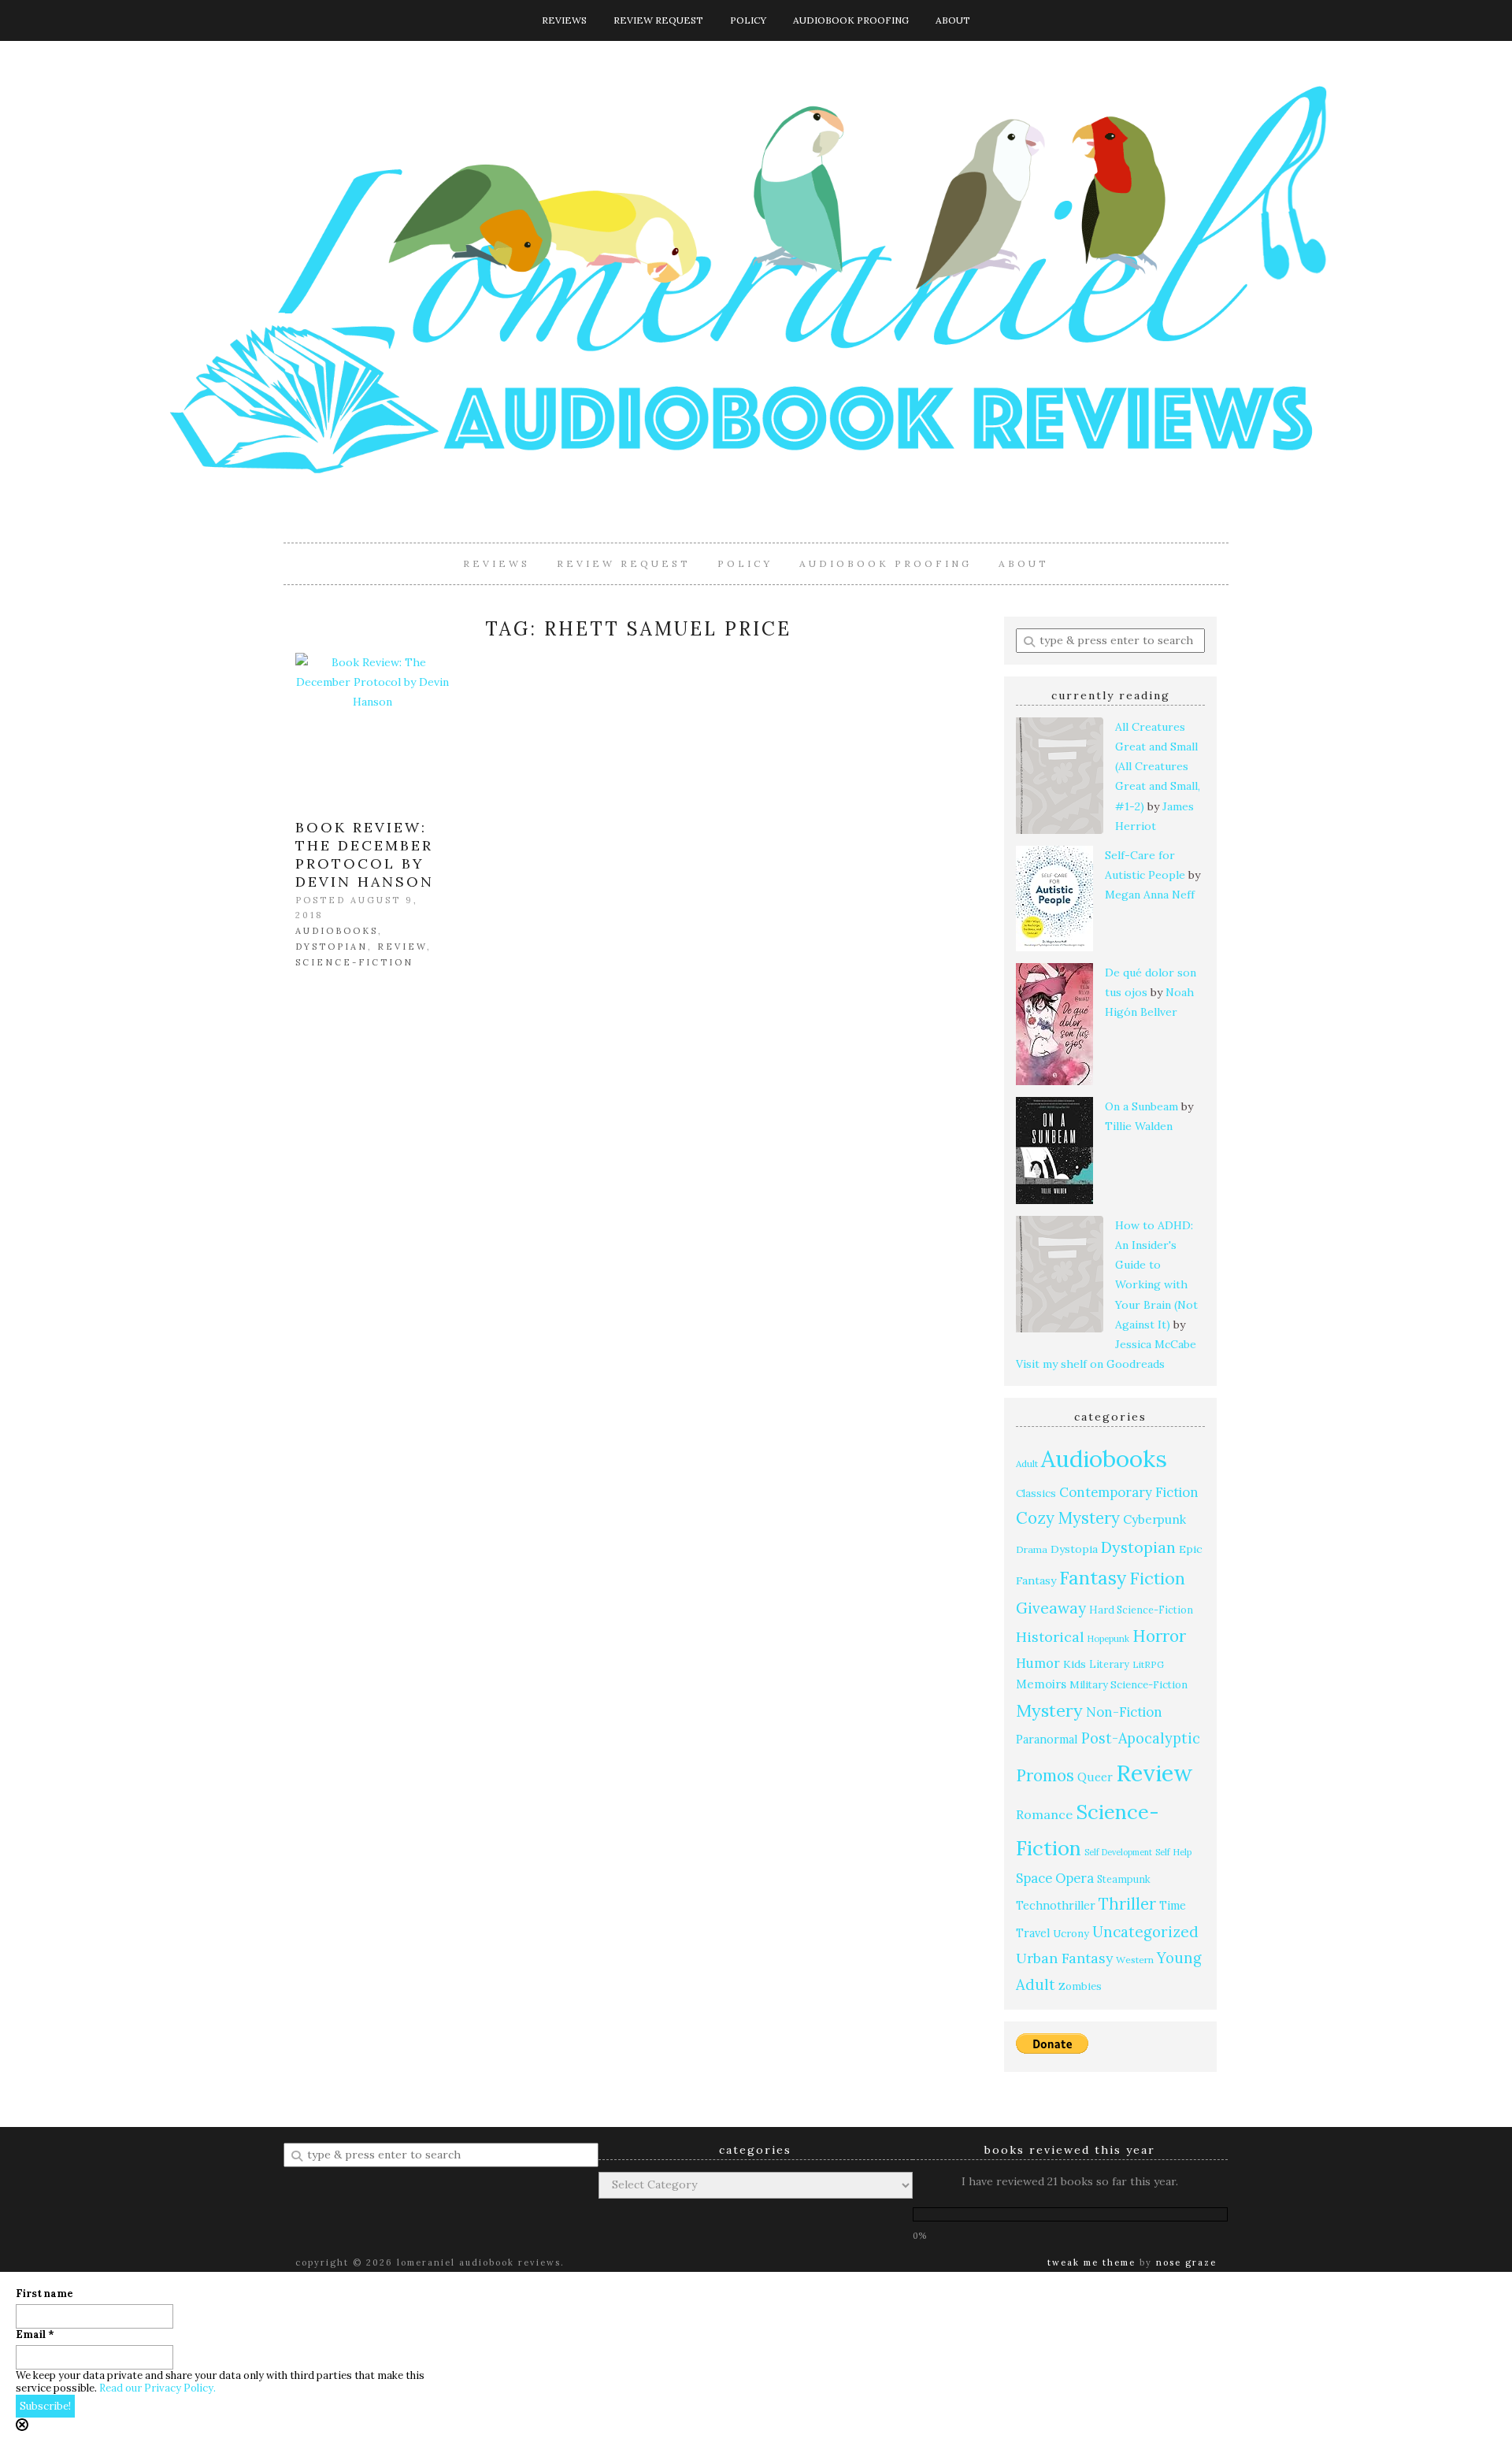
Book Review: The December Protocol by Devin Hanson (365, 854)
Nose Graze (1186, 2262)
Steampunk (1124, 1879)
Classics (1036, 1493)
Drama (1032, 1549)
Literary (1109, 1664)
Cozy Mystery (1068, 1518)
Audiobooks (337, 931)
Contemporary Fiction (1129, 1492)
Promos (1045, 1775)
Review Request (658, 20)
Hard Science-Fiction (1141, 1610)
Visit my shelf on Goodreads (1090, 1364)
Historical (1050, 1637)
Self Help (1173, 1852)
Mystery (1049, 1710)
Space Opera (1055, 1878)
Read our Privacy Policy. (157, 2388)
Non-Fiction (1124, 1712)
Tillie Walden (1139, 1126)
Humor (1038, 1663)
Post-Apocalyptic (1141, 1738)
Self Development (1118, 1852)
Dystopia (1074, 1549)
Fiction (1157, 1579)
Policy (748, 20)
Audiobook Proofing (851, 20)
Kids (1075, 1664)
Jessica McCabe (1156, 1344)
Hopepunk (1108, 1639)
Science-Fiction (354, 962)
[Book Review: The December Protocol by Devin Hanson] (372, 730)
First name (44, 2294)
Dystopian (332, 947)
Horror (1159, 1636)
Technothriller (1056, 1906)
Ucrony (1071, 1934)
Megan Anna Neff (1150, 895)
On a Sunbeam (1141, 1106)
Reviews (564, 20)
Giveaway (1051, 1608)
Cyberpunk (1154, 1519)
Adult (1027, 1464)
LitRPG (1148, 1664)
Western (1135, 1960)
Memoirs (1041, 1684)
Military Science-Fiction (1128, 1685)
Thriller (1127, 1904)
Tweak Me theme (1091, 2262)
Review (402, 947)
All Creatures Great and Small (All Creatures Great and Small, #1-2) (1158, 767)
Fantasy (1093, 1578)
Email (35, 2335)
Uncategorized (1145, 1932)
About (953, 20)
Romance (1044, 1814)
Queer (1095, 1777)
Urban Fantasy (1064, 1958)
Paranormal (1047, 1739)
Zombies (1080, 1986)
